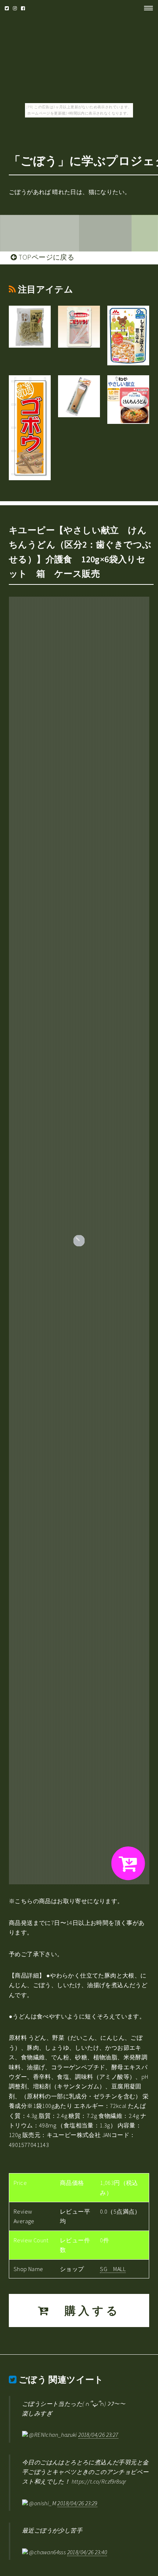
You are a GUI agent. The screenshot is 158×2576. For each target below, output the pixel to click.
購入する (86, 2310)
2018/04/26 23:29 (77, 2503)
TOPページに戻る (45, 257)
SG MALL (113, 2269)
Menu (146, 8)
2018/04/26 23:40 (87, 2552)
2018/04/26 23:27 (98, 2435)
